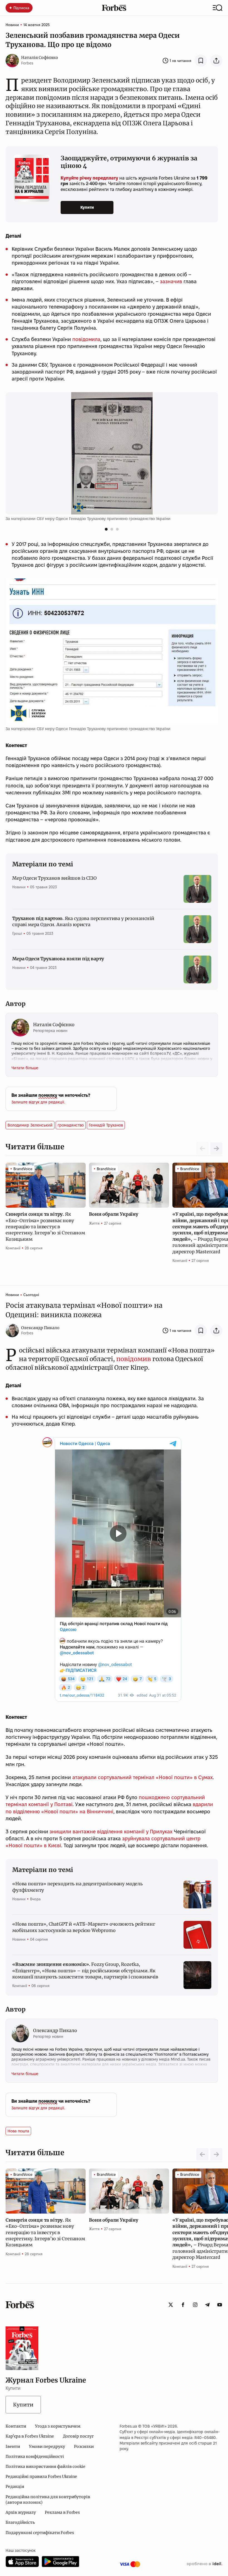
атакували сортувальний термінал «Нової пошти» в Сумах (142, 1777)
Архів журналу (21, 2512)
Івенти (13, 2446)
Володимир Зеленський (30, 1125)
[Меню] (218, 8)
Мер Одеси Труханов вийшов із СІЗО (54, 878)
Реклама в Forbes (62, 2512)
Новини (12, 25)
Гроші (17, 933)
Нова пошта (18, 2131)
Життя (94, 1223)
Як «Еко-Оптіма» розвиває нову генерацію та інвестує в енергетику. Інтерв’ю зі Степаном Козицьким (45, 1227)
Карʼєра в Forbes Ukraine (30, 2436)
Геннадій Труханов (106, 1125)
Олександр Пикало (40, 1328)
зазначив (171, 281)
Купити (87, 207)
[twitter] (171, 2305)
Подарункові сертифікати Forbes (40, 2533)
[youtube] (220, 2305)
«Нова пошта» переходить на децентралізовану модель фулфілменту (77, 1887)
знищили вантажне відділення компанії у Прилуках (111, 1832)
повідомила (86, 339)
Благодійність (20, 2522)
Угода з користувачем (58, 2426)
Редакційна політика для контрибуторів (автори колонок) (48, 2500)
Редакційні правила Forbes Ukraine (41, 2476)
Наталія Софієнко (40, 58)
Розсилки (84, 2446)
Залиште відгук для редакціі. (38, 1102)
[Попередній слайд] (202, 2154)
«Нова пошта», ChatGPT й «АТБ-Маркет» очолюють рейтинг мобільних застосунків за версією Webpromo (84, 1927)
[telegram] (207, 2305)
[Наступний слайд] (216, 1148)
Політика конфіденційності (35, 2456)
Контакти (16, 2426)
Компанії (13, 1248)
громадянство (71, 1125)
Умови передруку (47, 2446)
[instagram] (195, 2305)
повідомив (134, 1359)
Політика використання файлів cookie (45, 2466)
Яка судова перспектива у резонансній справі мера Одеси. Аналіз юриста (83, 921)
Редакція (15, 2487)
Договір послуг (78, 2436)
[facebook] (183, 2305)
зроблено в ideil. (204, 2564)
